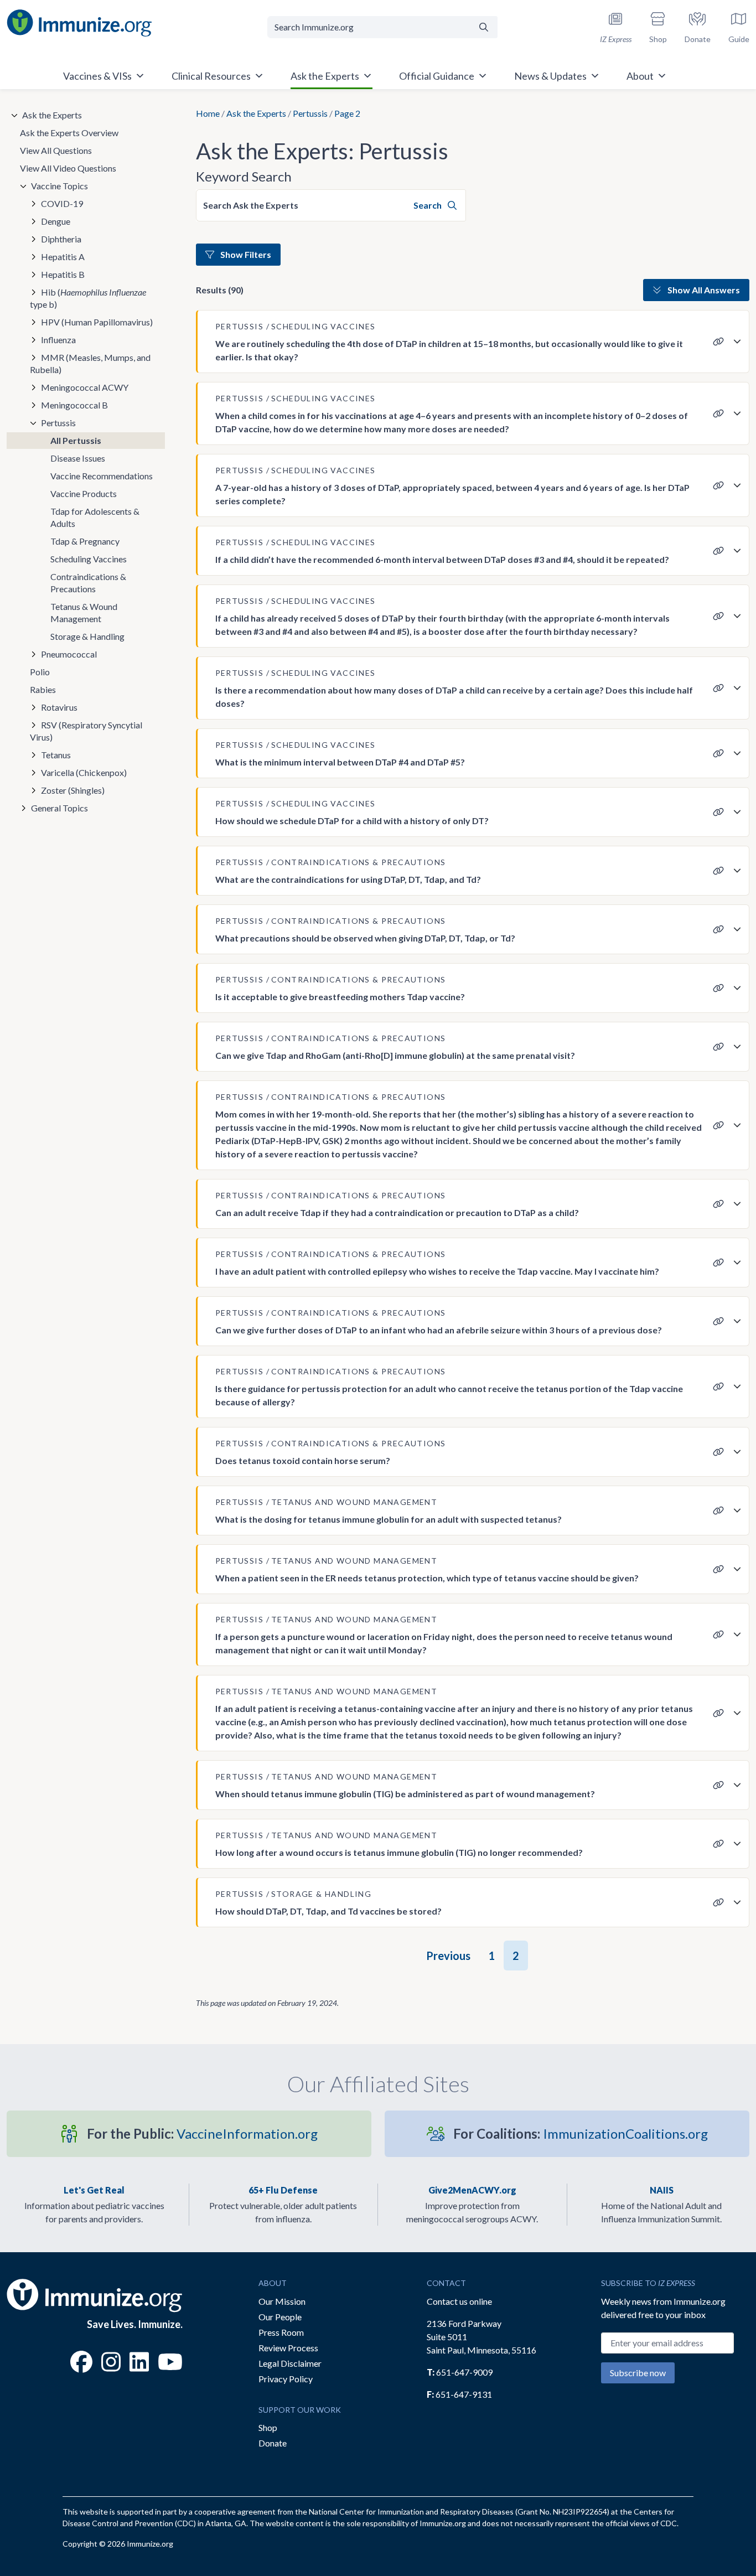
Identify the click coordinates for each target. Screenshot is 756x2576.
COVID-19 (62, 203)
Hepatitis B (63, 274)
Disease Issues (78, 458)
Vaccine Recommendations (102, 476)
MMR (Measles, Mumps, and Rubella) (90, 363)
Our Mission (282, 2301)
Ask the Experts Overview (69, 133)
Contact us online (459, 2301)
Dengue (56, 221)
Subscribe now (638, 2373)
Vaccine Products (84, 493)
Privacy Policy (286, 2379)
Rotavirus (59, 707)
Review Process (288, 2348)
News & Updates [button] (550, 76)
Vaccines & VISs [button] (97, 76)
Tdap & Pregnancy (85, 541)
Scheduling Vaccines (89, 559)
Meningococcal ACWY (85, 387)
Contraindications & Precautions (88, 583)
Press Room (281, 2332)
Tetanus (56, 755)
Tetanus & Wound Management (84, 612)
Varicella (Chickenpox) (84, 772)
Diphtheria (61, 239)
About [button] (640, 76)
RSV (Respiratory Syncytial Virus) (86, 731)
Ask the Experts (256, 113)
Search (428, 205)
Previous (448, 1956)
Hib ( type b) (88, 298)
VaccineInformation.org (202, 2133)
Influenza (58, 340)
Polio (40, 672)
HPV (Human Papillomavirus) (97, 322)
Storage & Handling (87, 636)
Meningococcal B (74, 405)
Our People (280, 2317)
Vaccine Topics (59, 186)
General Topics (59, 808)
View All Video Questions (68, 168)
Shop (268, 2427)
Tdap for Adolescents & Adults (95, 517)
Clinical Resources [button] (211, 76)
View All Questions (56, 150)
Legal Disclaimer (290, 2363)
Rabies (43, 689)
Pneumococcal (69, 654)
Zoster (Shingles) (73, 790)
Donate (273, 2443)
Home (208, 113)
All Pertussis (76, 440)
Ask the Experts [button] (325, 76)
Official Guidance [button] (437, 76)
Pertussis (310, 113)
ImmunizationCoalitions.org (581, 2133)
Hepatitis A (63, 257)
